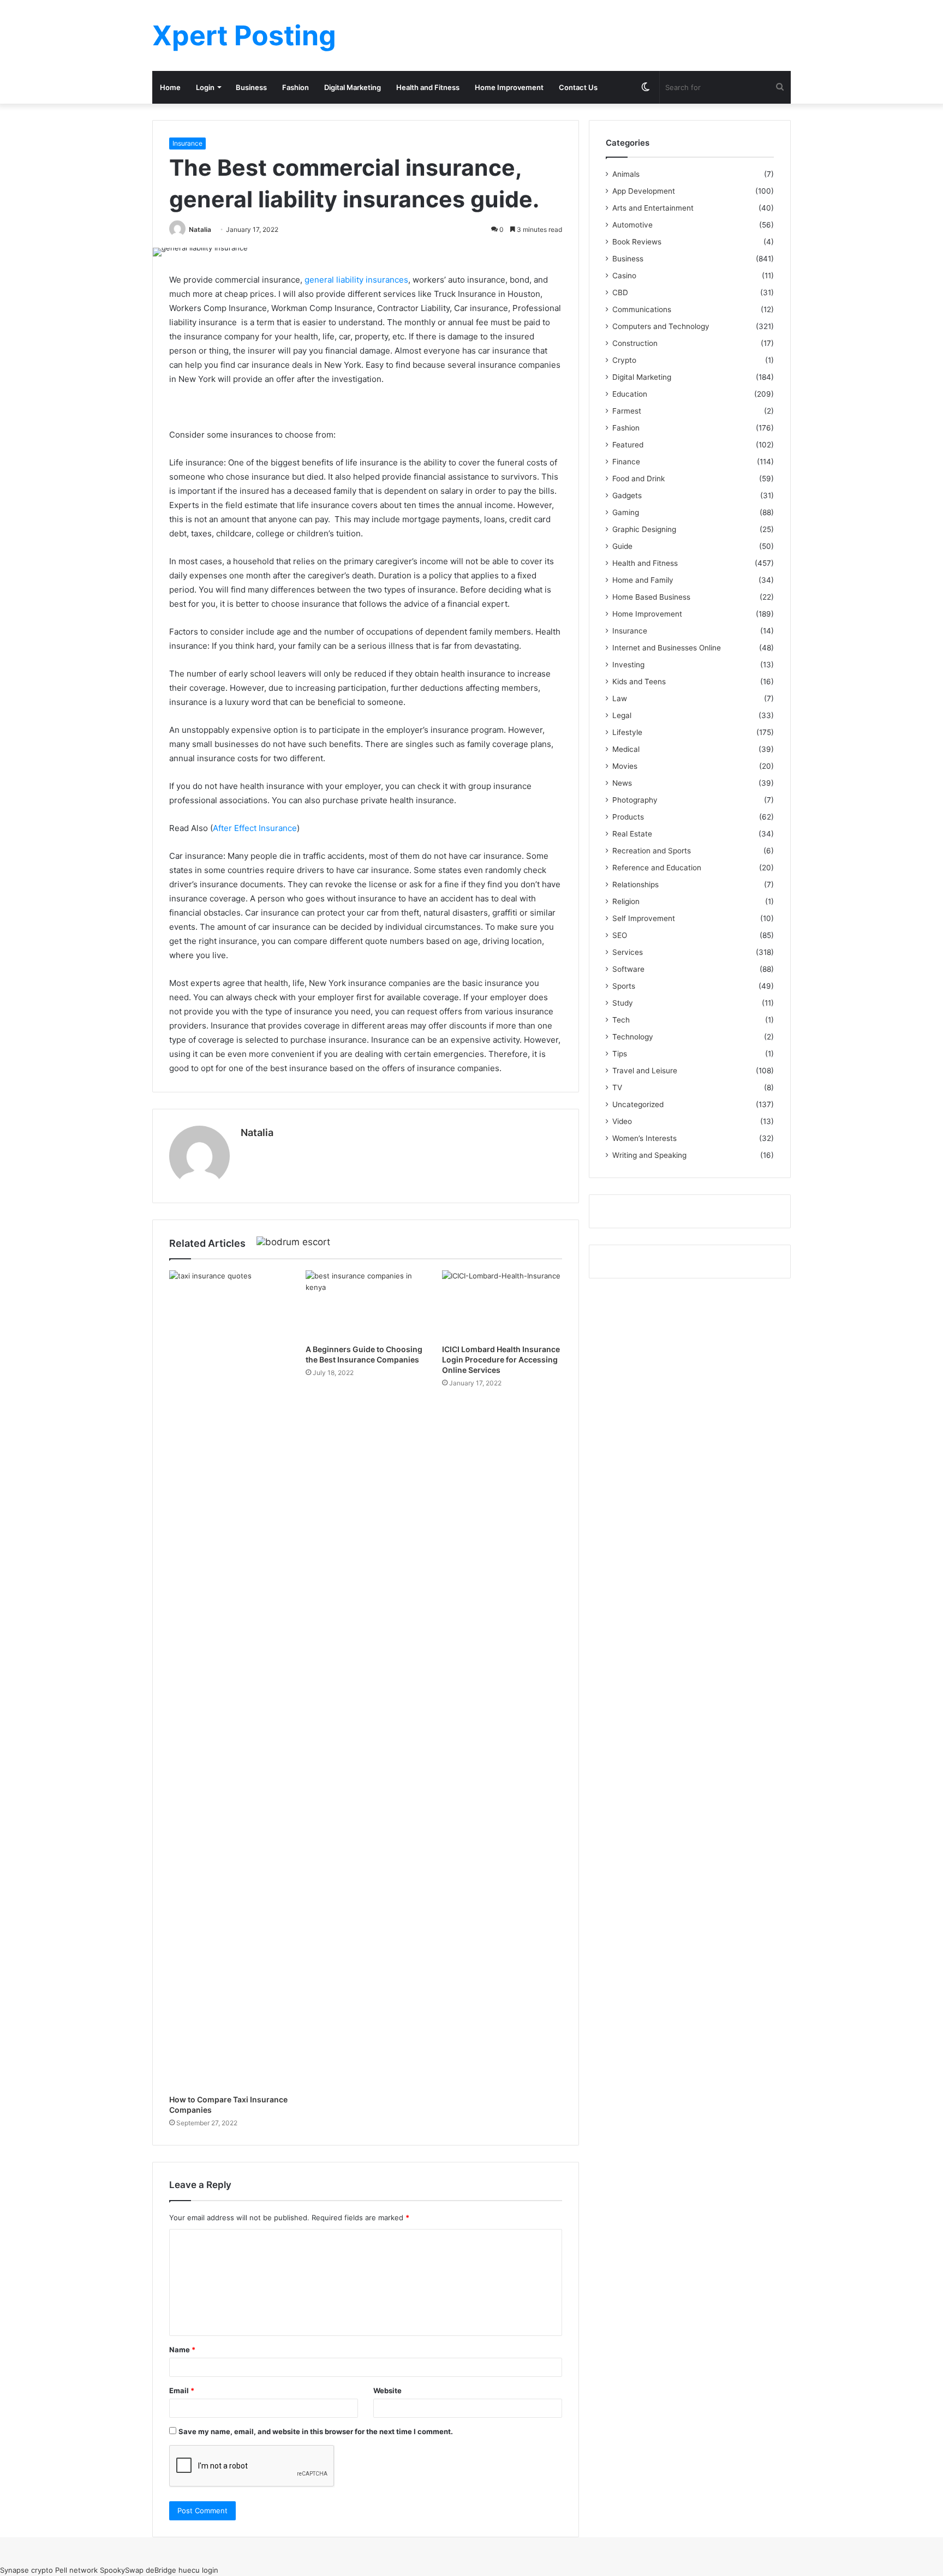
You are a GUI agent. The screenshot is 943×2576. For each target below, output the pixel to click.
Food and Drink (638, 479)
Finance (626, 462)
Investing (628, 665)
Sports (624, 986)
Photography (635, 800)
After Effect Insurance (255, 828)
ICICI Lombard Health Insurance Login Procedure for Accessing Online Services (501, 1359)
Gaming (626, 512)
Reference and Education (657, 868)
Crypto (624, 360)
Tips (620, 1054)
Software (628, 969)
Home (170, 87)
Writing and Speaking (649, 1155)
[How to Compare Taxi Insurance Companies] (229, 1680)
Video (622, 1121)
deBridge (161, 2570)
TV (617, 1087)
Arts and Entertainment (653, 208)
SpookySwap (122, 2570)
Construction (635, 343)
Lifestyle (627, 732)
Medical (626, 749)
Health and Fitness (428, 87)
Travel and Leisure (645, 1071)
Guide (622, 546)
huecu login (198, 2570)
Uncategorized (638, 1104)
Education (630, 394)
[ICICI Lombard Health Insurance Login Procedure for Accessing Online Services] (502, 1304)
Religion (626, 901)
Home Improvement (509, 87)
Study (623, 1003)
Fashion (296, 87)
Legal (622, 715)
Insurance (187, 143)
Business (251, 87)
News (622, 783)
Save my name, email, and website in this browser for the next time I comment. (316, 2431)
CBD (620, 292)
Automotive (632, 225)
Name (182, 2350)
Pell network (76, 2570)
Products (628, 817)
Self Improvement (644, 918)
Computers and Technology (661, 326)
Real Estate (632, 834)
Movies (625, 766)
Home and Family (643, 580)
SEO (620, 935)
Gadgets (627, 495)
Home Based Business (651, 597)
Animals (626, 174)
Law (620, 698)
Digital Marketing (353, 87)
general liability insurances (356, 280)
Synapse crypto (26, 2570)
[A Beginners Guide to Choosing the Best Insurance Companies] (366, 1304)
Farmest (627, 411)
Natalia (200, 229)
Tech (621, 1020)
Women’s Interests (644, 1138)
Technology (633, 1037)
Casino (624, 276)
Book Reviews (637, 242)
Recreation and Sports (652, 851)
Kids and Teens (639, 682)
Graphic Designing (644, 529)
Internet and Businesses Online (667, 648)
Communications (642, 309)
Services (628, 952)
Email (182, 2390)
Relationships (635, 884)
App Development (644, 191)
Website (387, 2390)
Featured (628, 445)
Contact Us (578, 87)
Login (205, 87)
